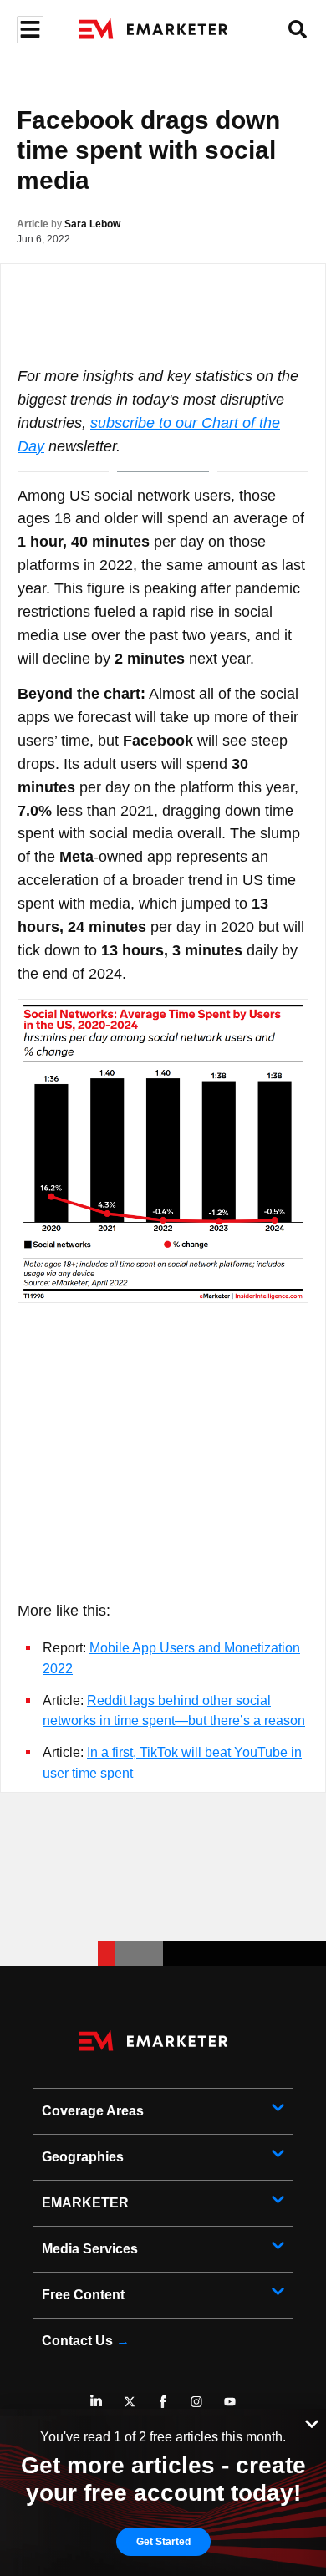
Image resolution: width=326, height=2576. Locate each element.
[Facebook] (163, 2401)
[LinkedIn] (96, 2401)
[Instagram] (196, 2401)
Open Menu (28, 30)
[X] (130, 2401)
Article (33, 224)
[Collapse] (312, 2422)
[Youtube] (230, 2401)
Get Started (163, 2542)
